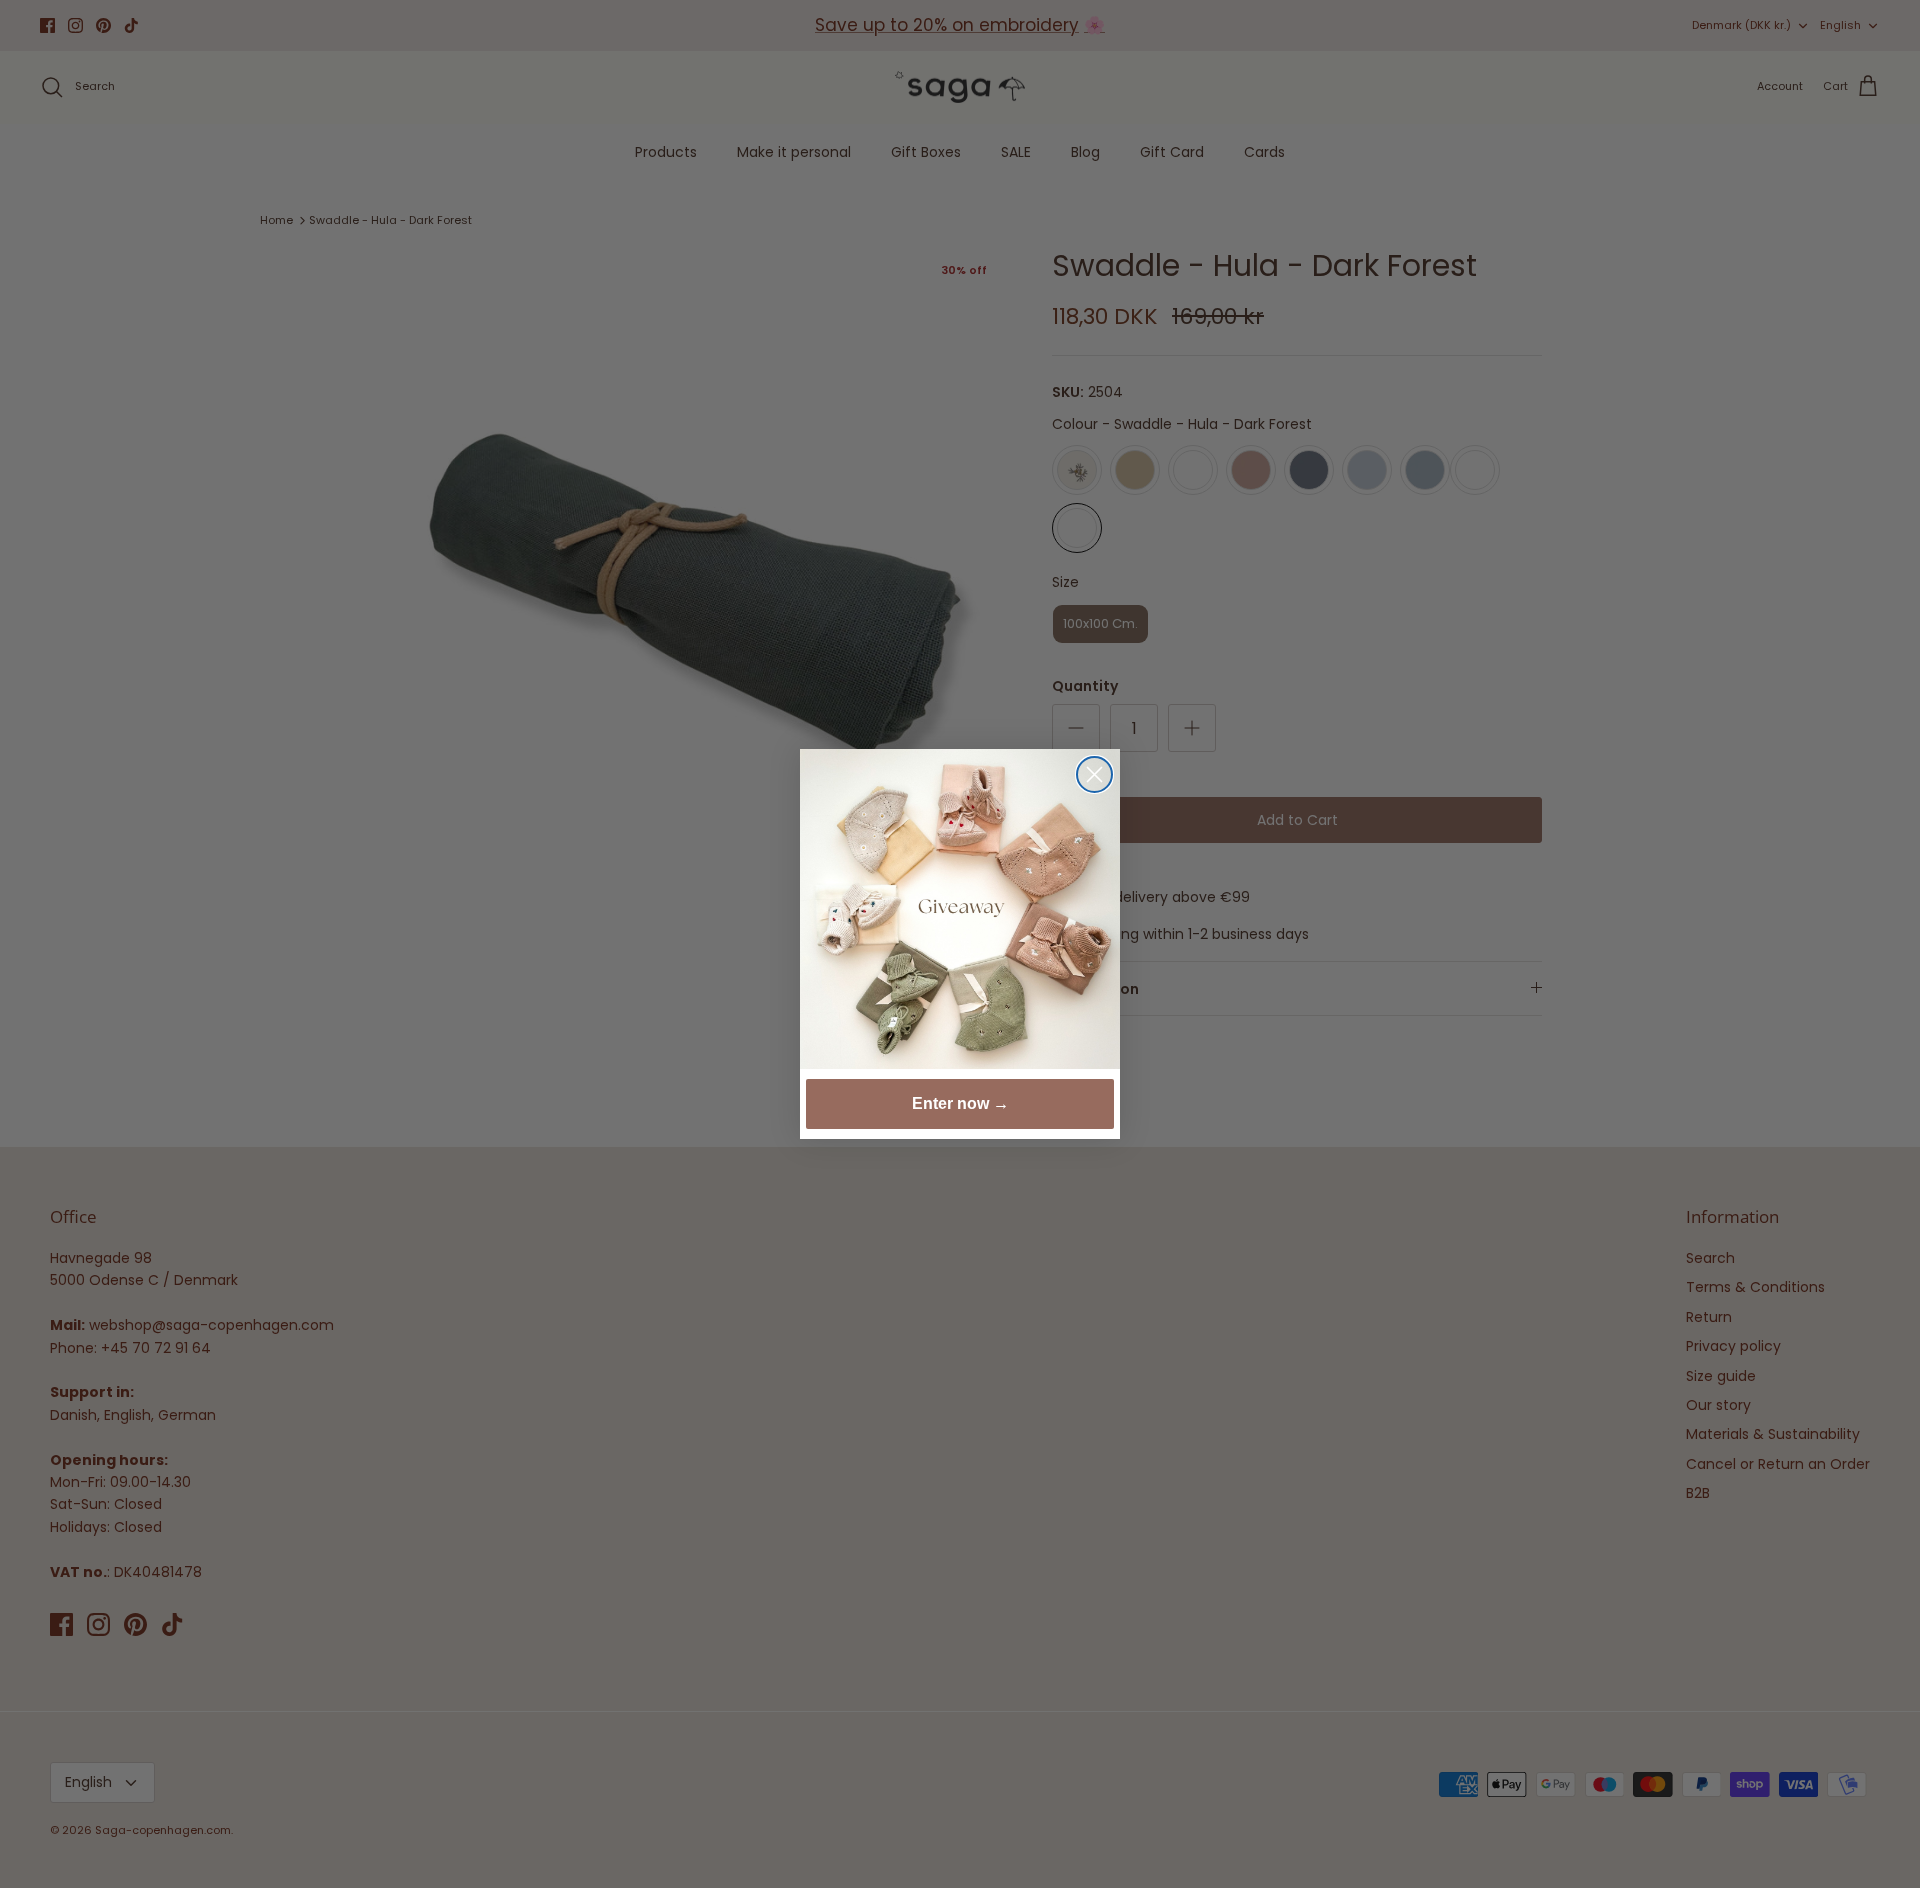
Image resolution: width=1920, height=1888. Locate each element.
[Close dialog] (1094, 774)
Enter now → (960, 1103)
